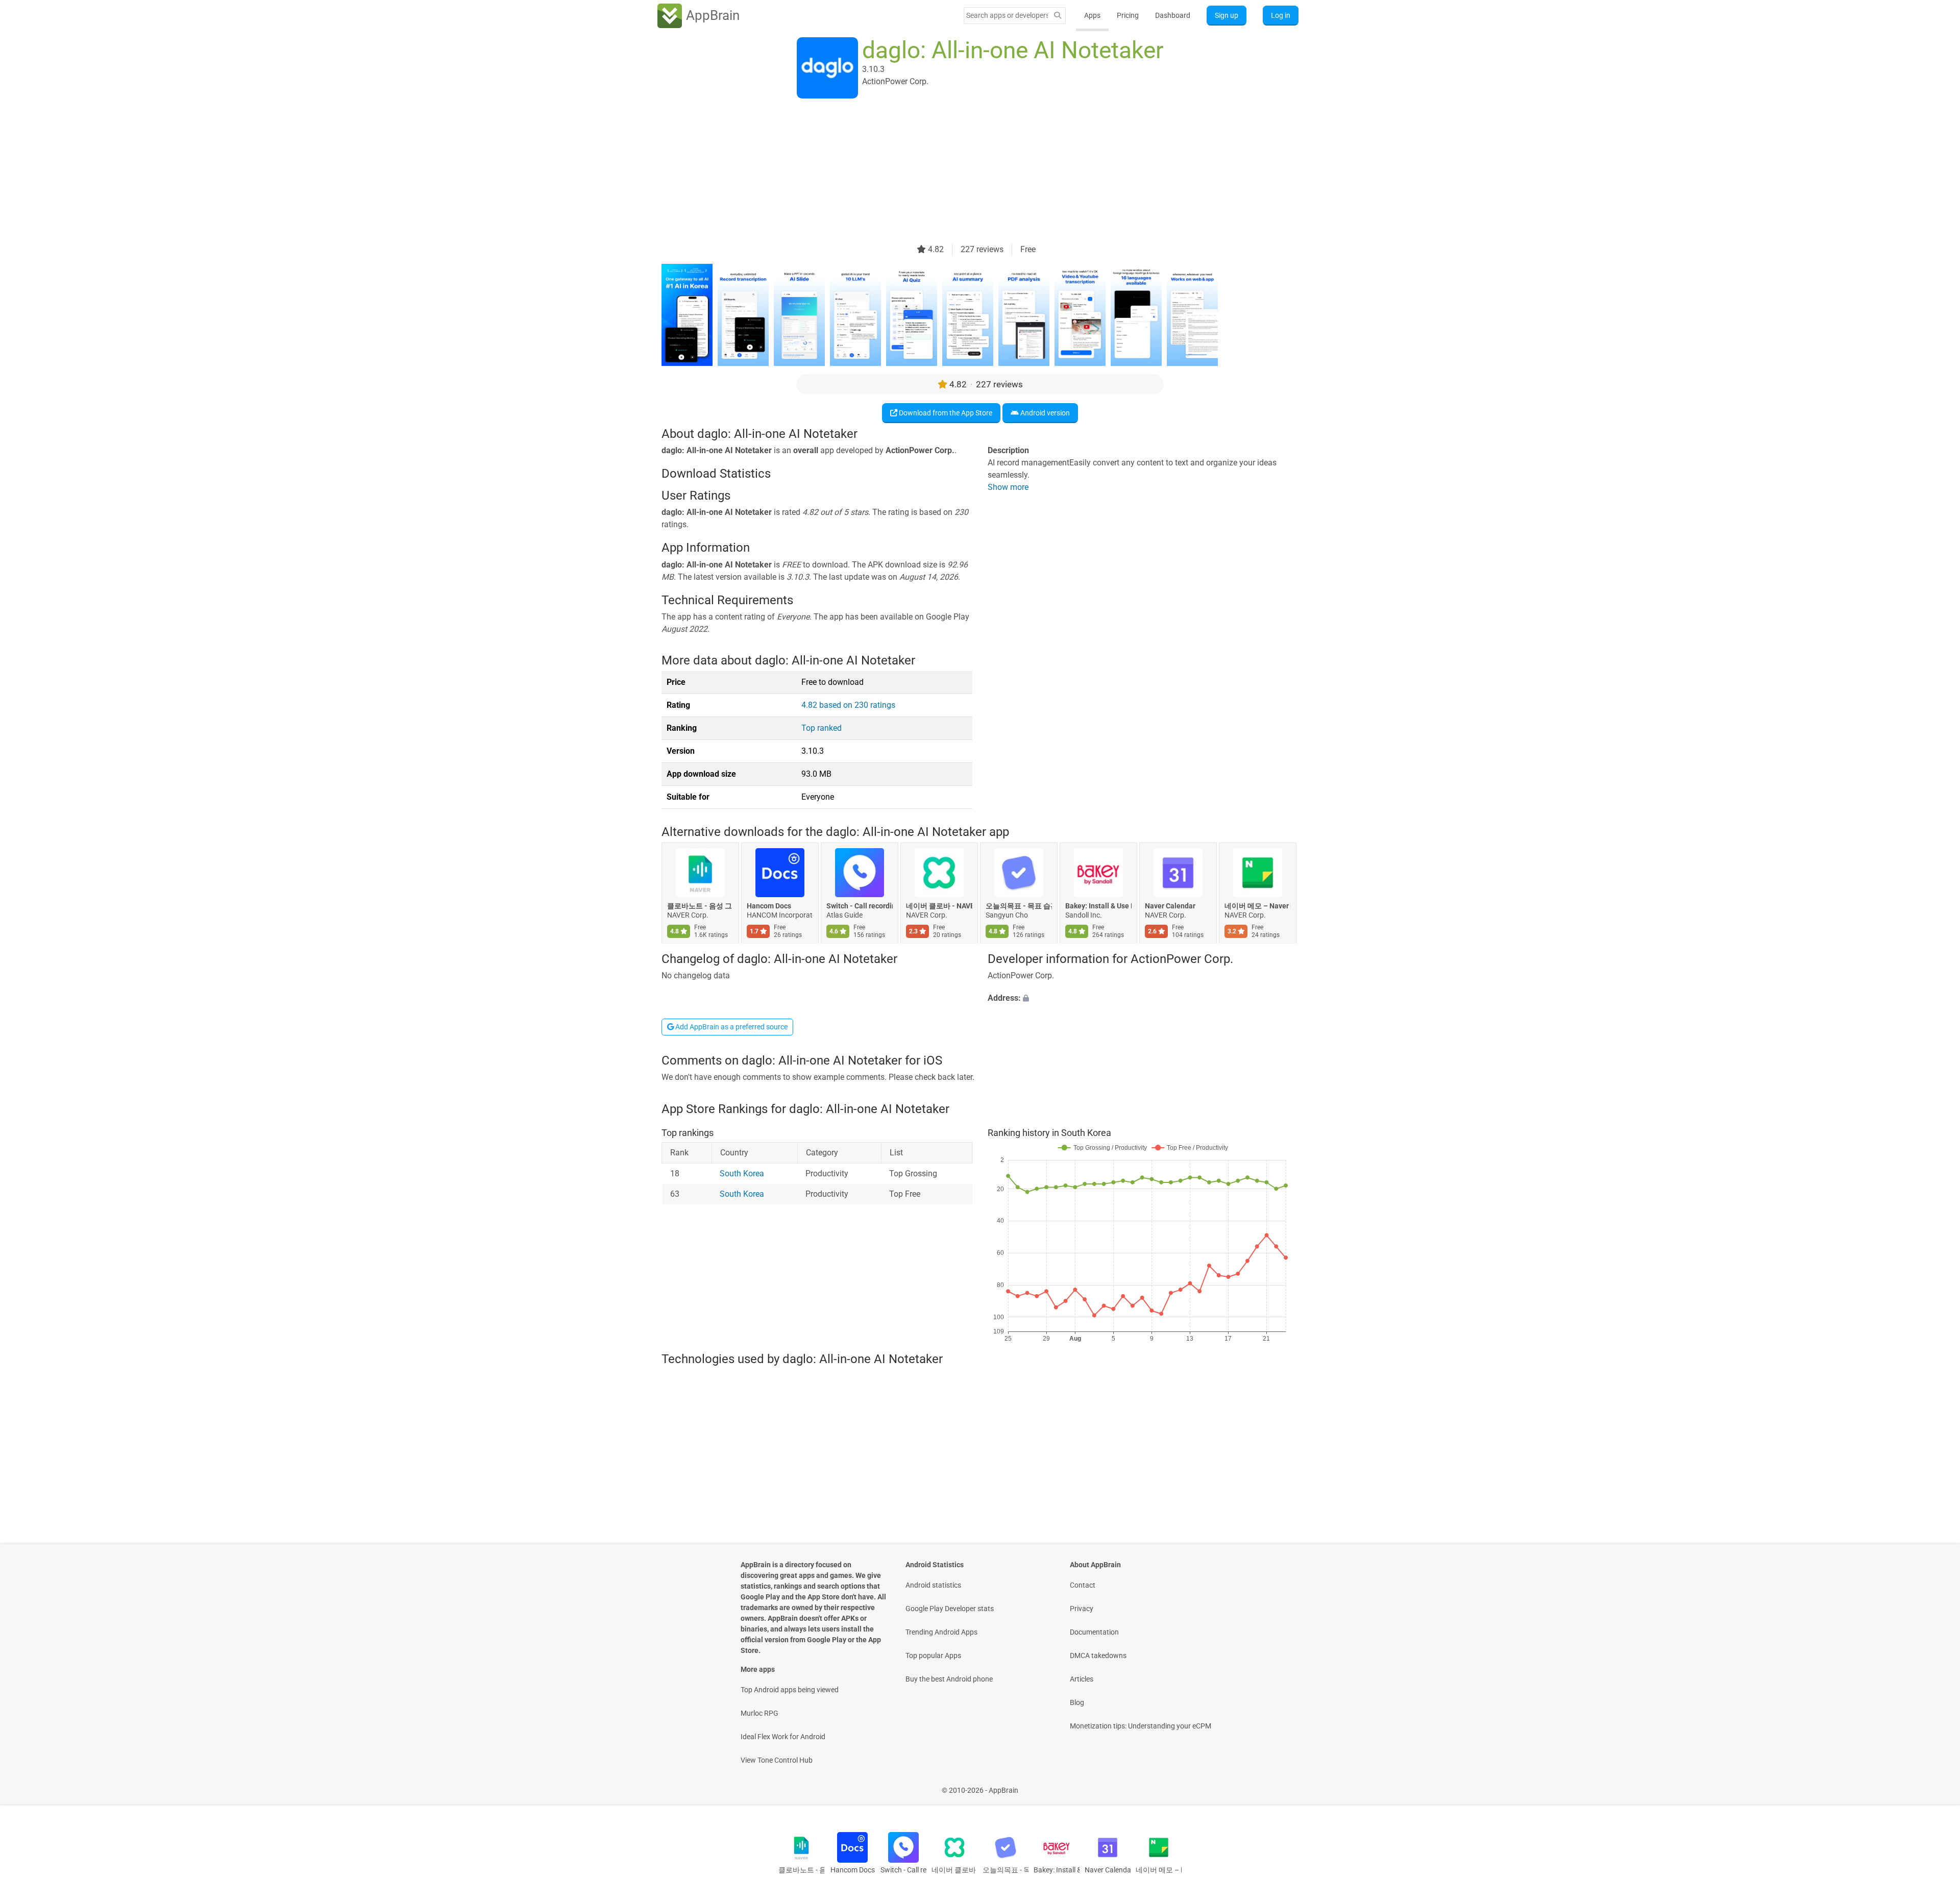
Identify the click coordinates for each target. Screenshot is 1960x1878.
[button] (1143, 998)
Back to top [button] (1934, 1785)
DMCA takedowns (1098, 1655)
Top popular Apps (933, 1655)
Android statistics (933, 1585)
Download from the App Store (945, 413)
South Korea (742, 1173)
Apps (1092, 15)
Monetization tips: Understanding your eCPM (1141, 1726)
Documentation (1094, 1632)
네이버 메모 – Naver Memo (1258, 906)
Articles (1082, 1679)
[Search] (1058, 16)
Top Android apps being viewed (790, 1690)
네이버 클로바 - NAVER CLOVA (939, 906)
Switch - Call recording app (860, 906)
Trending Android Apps (941, 1632)
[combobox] (1007, 15)
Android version (1044, 413)
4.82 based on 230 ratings (848, 705)
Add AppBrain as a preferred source (731, 1027)
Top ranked (822, 728)
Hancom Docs (769, 906)
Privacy (1082, 1609)
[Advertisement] (968, 172)
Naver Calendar (1170, 906)
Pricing (1128, 15)
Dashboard (1173, 15)
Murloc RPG (759, 1713)
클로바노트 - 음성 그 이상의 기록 (700, 906)
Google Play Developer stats (950, 1609)
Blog (1077, 1702)
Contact (1083, 1585)
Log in (1281, 15)
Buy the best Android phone (949, 1679)
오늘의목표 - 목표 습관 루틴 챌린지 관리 (1019, 906)
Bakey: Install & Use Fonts (1098, 906)
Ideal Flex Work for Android (783, 1737)
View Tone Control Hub (777, 1760)
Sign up (1227, 15)
